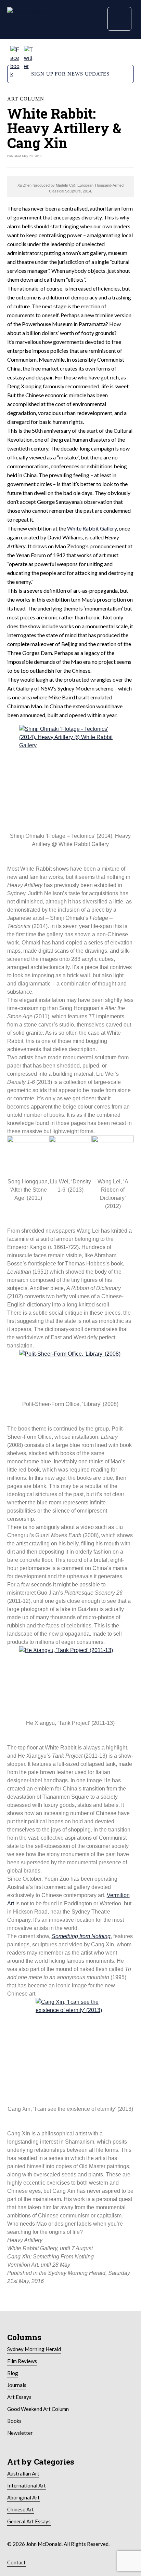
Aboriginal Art (23, 2497)
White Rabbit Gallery (92, 528)
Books (14, 2421)
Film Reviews (22, 2361)
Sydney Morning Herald (34, 2349)
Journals (17, 2385)
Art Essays (19, 2397)
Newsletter (20, 2433)
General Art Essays (29, 2521)
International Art (27, 2485)
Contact (16, 2562)
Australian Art (23, 2473)
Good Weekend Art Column (38, 2409)
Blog (13, 2373)
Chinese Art (21, 2509)
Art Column (26, 99)
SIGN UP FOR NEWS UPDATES (70, 74)
